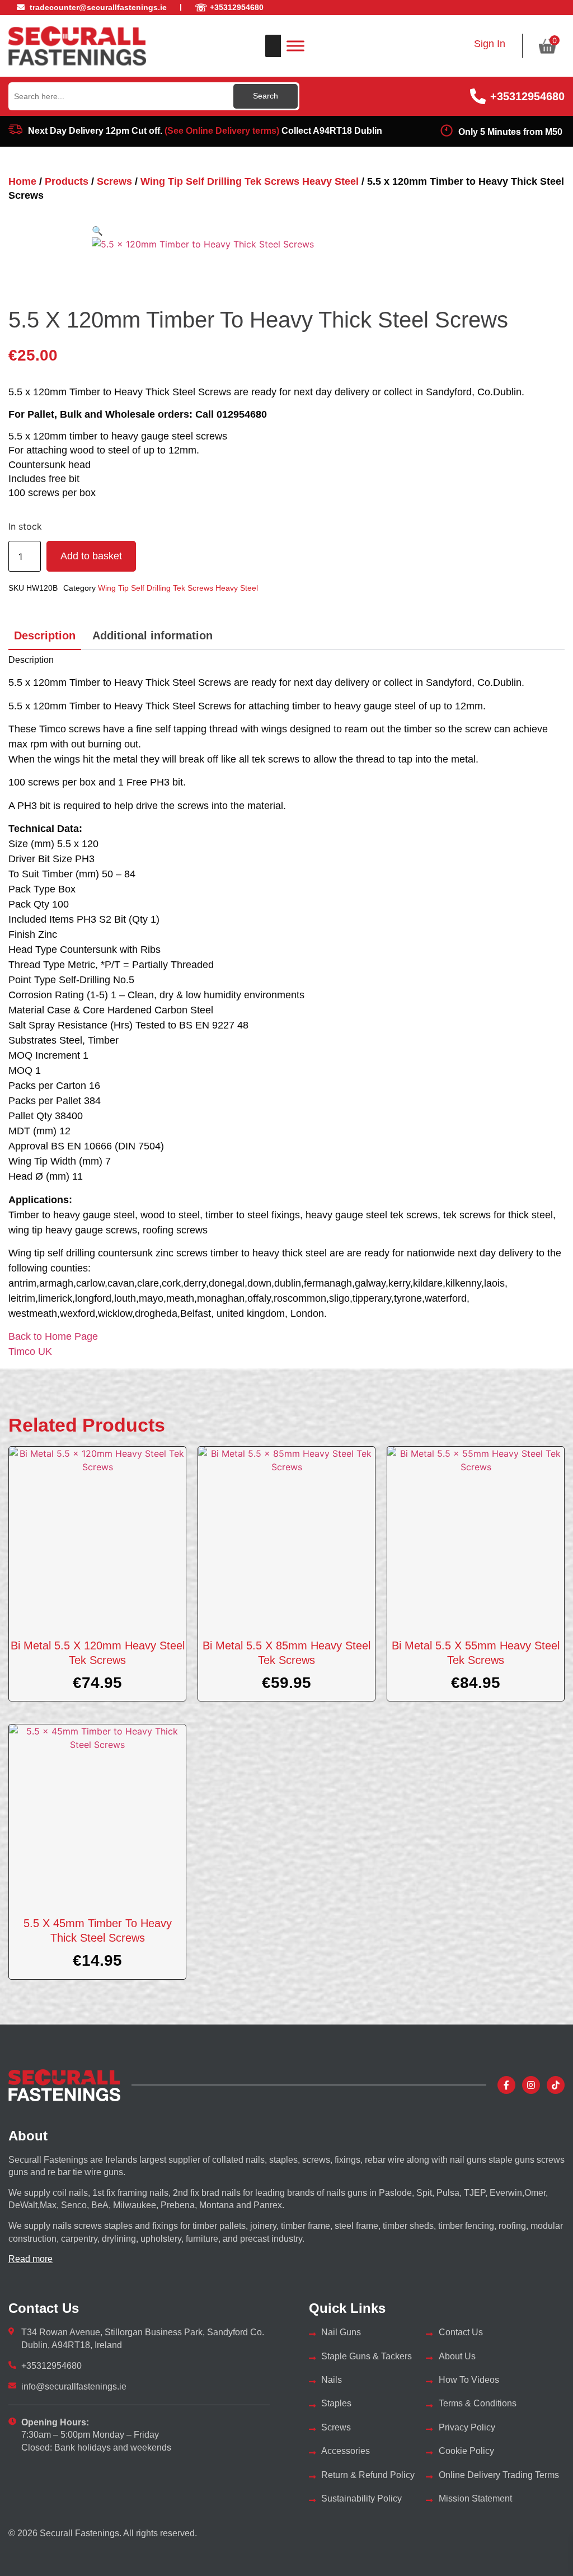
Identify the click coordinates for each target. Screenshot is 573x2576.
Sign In (490, 44)
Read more (30, 2259)
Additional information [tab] (152, 635)
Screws (114, 181)
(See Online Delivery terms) (222, 131)
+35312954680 (527, 96)
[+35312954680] (478, 96)
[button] (97, 231)
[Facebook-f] (506, 2085)
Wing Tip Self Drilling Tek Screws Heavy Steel (250, 181)
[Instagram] (531, 2085)
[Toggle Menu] (295, 46)
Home (22, 181)
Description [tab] (45, 635)
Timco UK (30, 1352)
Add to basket (91, 556)
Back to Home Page (53, 1336)
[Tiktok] (556, 2085)
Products (67, 181)
